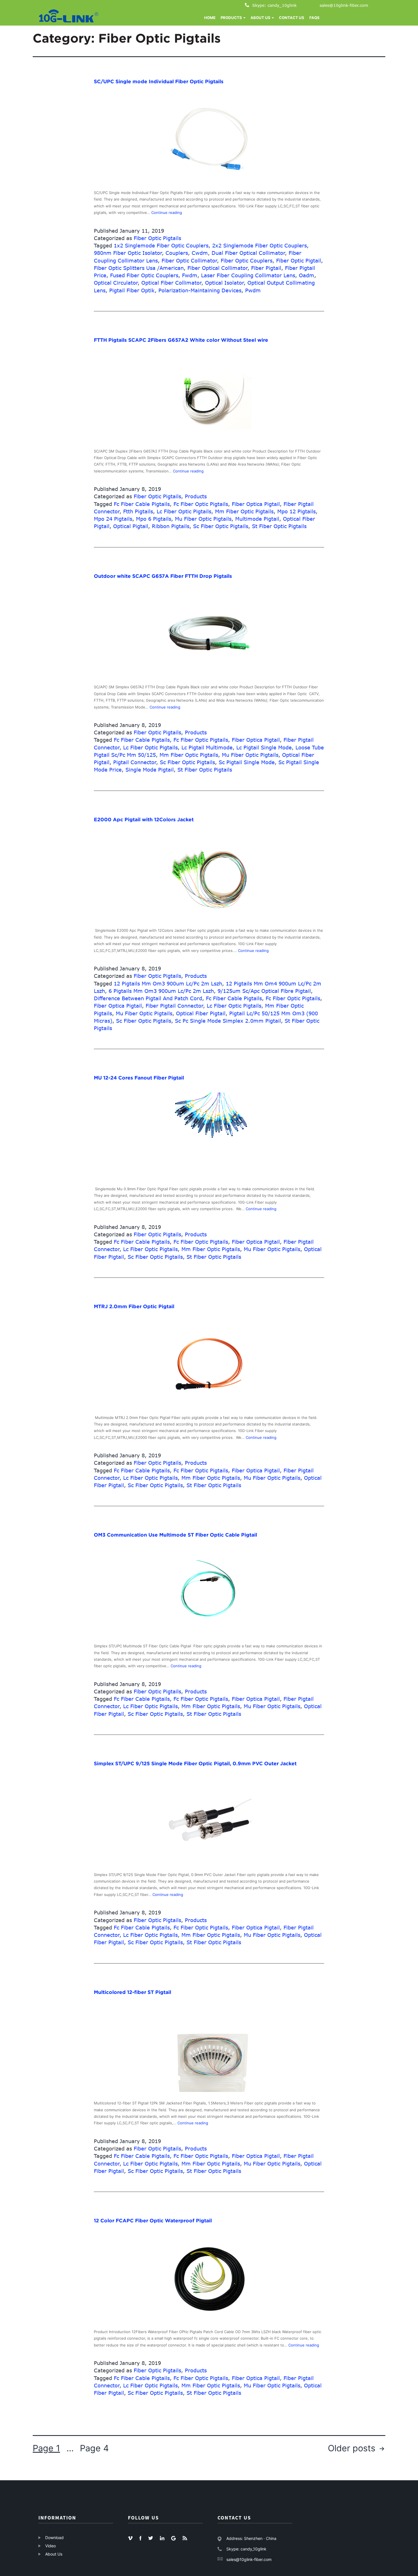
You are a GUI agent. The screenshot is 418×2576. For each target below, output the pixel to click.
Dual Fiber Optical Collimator (248, 253)
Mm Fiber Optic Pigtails (244, 511)
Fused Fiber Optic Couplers (144, 275)
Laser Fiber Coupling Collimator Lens (248, 275)
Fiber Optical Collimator (218, 268)
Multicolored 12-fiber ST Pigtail (133, 1992)
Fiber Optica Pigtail (256, 504)
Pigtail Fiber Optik (132, 290)
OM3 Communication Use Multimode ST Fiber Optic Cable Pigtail (175, 1535)
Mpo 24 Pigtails (113, 519)
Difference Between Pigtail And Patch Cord (148, 998)
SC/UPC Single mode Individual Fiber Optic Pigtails (159, 82)
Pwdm (253, 290)
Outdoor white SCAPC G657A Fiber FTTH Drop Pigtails (163, 576)
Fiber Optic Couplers (247, 260)
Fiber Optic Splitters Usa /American (139, 268)
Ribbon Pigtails (171, 526)
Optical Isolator (224, 283)
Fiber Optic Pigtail (299, 260)
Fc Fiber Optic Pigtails (201, 504)
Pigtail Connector (135, 762)
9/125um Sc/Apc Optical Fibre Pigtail (264, 991)
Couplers (177, 253)
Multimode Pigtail (257, 519)
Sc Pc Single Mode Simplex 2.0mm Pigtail (228, 1021)
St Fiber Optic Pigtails (279, 526)
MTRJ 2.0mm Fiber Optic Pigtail (134, 1306)
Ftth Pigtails (138, 511)
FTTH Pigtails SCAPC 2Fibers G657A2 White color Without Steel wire (181, 340)
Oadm (307, 275)
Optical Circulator (116, 283)
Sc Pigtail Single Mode (247, 762)
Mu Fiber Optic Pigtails (203, 519)
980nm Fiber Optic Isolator (128, 253)
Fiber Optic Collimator (189, 260)
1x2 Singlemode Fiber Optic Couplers (161, 245)
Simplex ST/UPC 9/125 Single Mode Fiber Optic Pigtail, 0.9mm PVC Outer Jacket (195, 1764)
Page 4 (94, 2448)
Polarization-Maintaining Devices (200, 290)
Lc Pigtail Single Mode (264, 747)
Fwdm (190, 275)
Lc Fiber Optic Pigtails (184, 511)
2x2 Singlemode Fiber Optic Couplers (259, 245)
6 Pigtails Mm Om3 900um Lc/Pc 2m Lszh (161, 991)
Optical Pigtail (131, 526)
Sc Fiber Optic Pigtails (221, 526)
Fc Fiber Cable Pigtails (142, 504)
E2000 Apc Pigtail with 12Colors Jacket (144, 820)
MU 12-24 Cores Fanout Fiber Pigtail (139, 1078)
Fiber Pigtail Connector (174, 1006)
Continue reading (167, 212)
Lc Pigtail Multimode (207, 747)
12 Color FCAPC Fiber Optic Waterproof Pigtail (153, 2221)
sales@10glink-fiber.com (344, 5)
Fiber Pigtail (266, 268)
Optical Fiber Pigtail (201, 1013)
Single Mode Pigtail (150, 770)
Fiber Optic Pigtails (157, 238)
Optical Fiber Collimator (171, 283)
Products (196, 496)
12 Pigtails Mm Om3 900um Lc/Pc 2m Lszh (168, 983)
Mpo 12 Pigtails (296, 511)
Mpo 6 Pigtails (154, 519)
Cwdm (200, 253)
